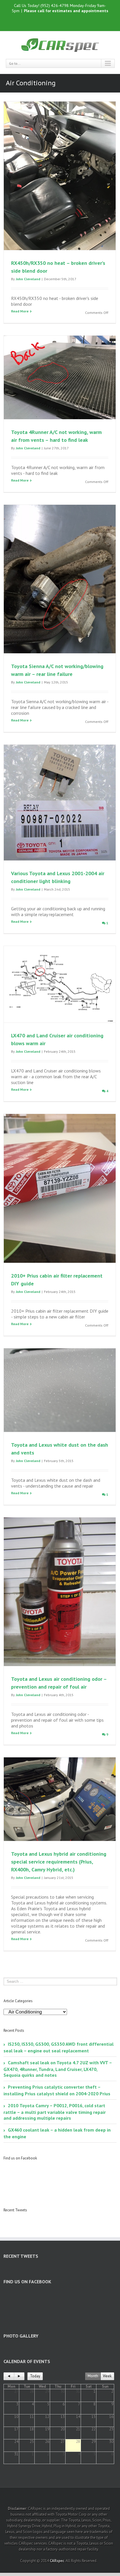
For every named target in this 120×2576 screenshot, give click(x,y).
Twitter (58, 22)
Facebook (48, 22)
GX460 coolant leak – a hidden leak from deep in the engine (57, 2133)
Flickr (70, 22)
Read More (20, 311)
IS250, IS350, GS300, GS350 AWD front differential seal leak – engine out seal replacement (59, 2047)
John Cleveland (28, 279)
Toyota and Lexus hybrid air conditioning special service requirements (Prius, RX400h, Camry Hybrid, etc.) (59, 1862)
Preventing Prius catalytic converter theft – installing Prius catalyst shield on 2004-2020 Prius (57, 2090)
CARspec (57, 2561)
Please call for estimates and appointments (66, 11)
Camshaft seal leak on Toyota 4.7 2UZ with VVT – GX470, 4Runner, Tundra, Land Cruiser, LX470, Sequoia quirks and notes (58, 2069)
